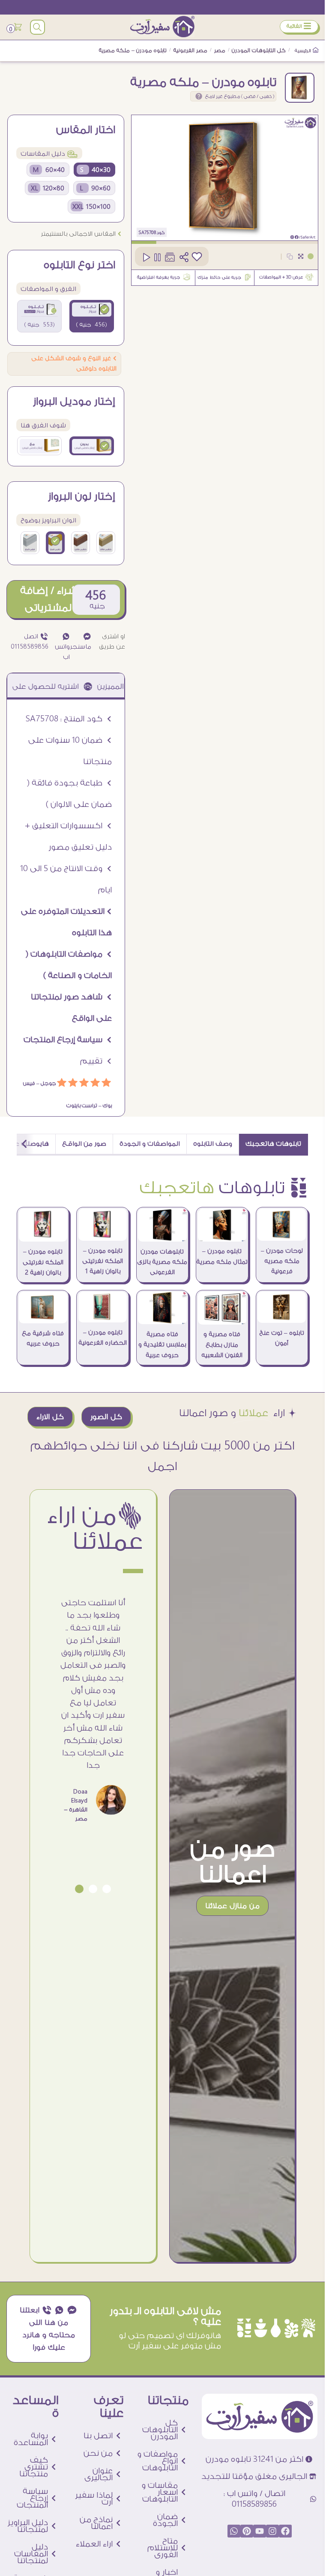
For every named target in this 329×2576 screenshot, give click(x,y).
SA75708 (147, 233)
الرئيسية (303, 51)
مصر (220, 50)
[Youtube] (260, 2531)
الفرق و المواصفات (48, 289)
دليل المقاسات (49, 154)
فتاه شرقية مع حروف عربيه (43, 1339)
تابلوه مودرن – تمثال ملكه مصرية (222, 1257)
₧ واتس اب (62, 647)
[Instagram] (272, 2531)
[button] (107, 1889)
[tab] (274, 1145)
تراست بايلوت (82, 1106)
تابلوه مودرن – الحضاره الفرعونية (103, 1338)
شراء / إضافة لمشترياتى (48, 599)
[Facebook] (285, 2531)
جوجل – (46, 1083)
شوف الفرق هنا (43, 425)
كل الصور (106, 1417)
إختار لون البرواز (82, 497)
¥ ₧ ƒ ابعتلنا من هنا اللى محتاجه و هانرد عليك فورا (49, 2329)
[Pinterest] (247, 2531)
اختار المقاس (86, 130)
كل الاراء (50, 1417)
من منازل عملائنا (232, 1906)
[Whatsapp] (234, 2531)
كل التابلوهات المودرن (259, 50)
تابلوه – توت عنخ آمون (282, 1338)
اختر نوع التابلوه (79, 265)
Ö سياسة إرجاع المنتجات (68, 1040)
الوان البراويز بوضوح (48, 520)
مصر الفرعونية (190, 50)
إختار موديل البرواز (74, 402)
